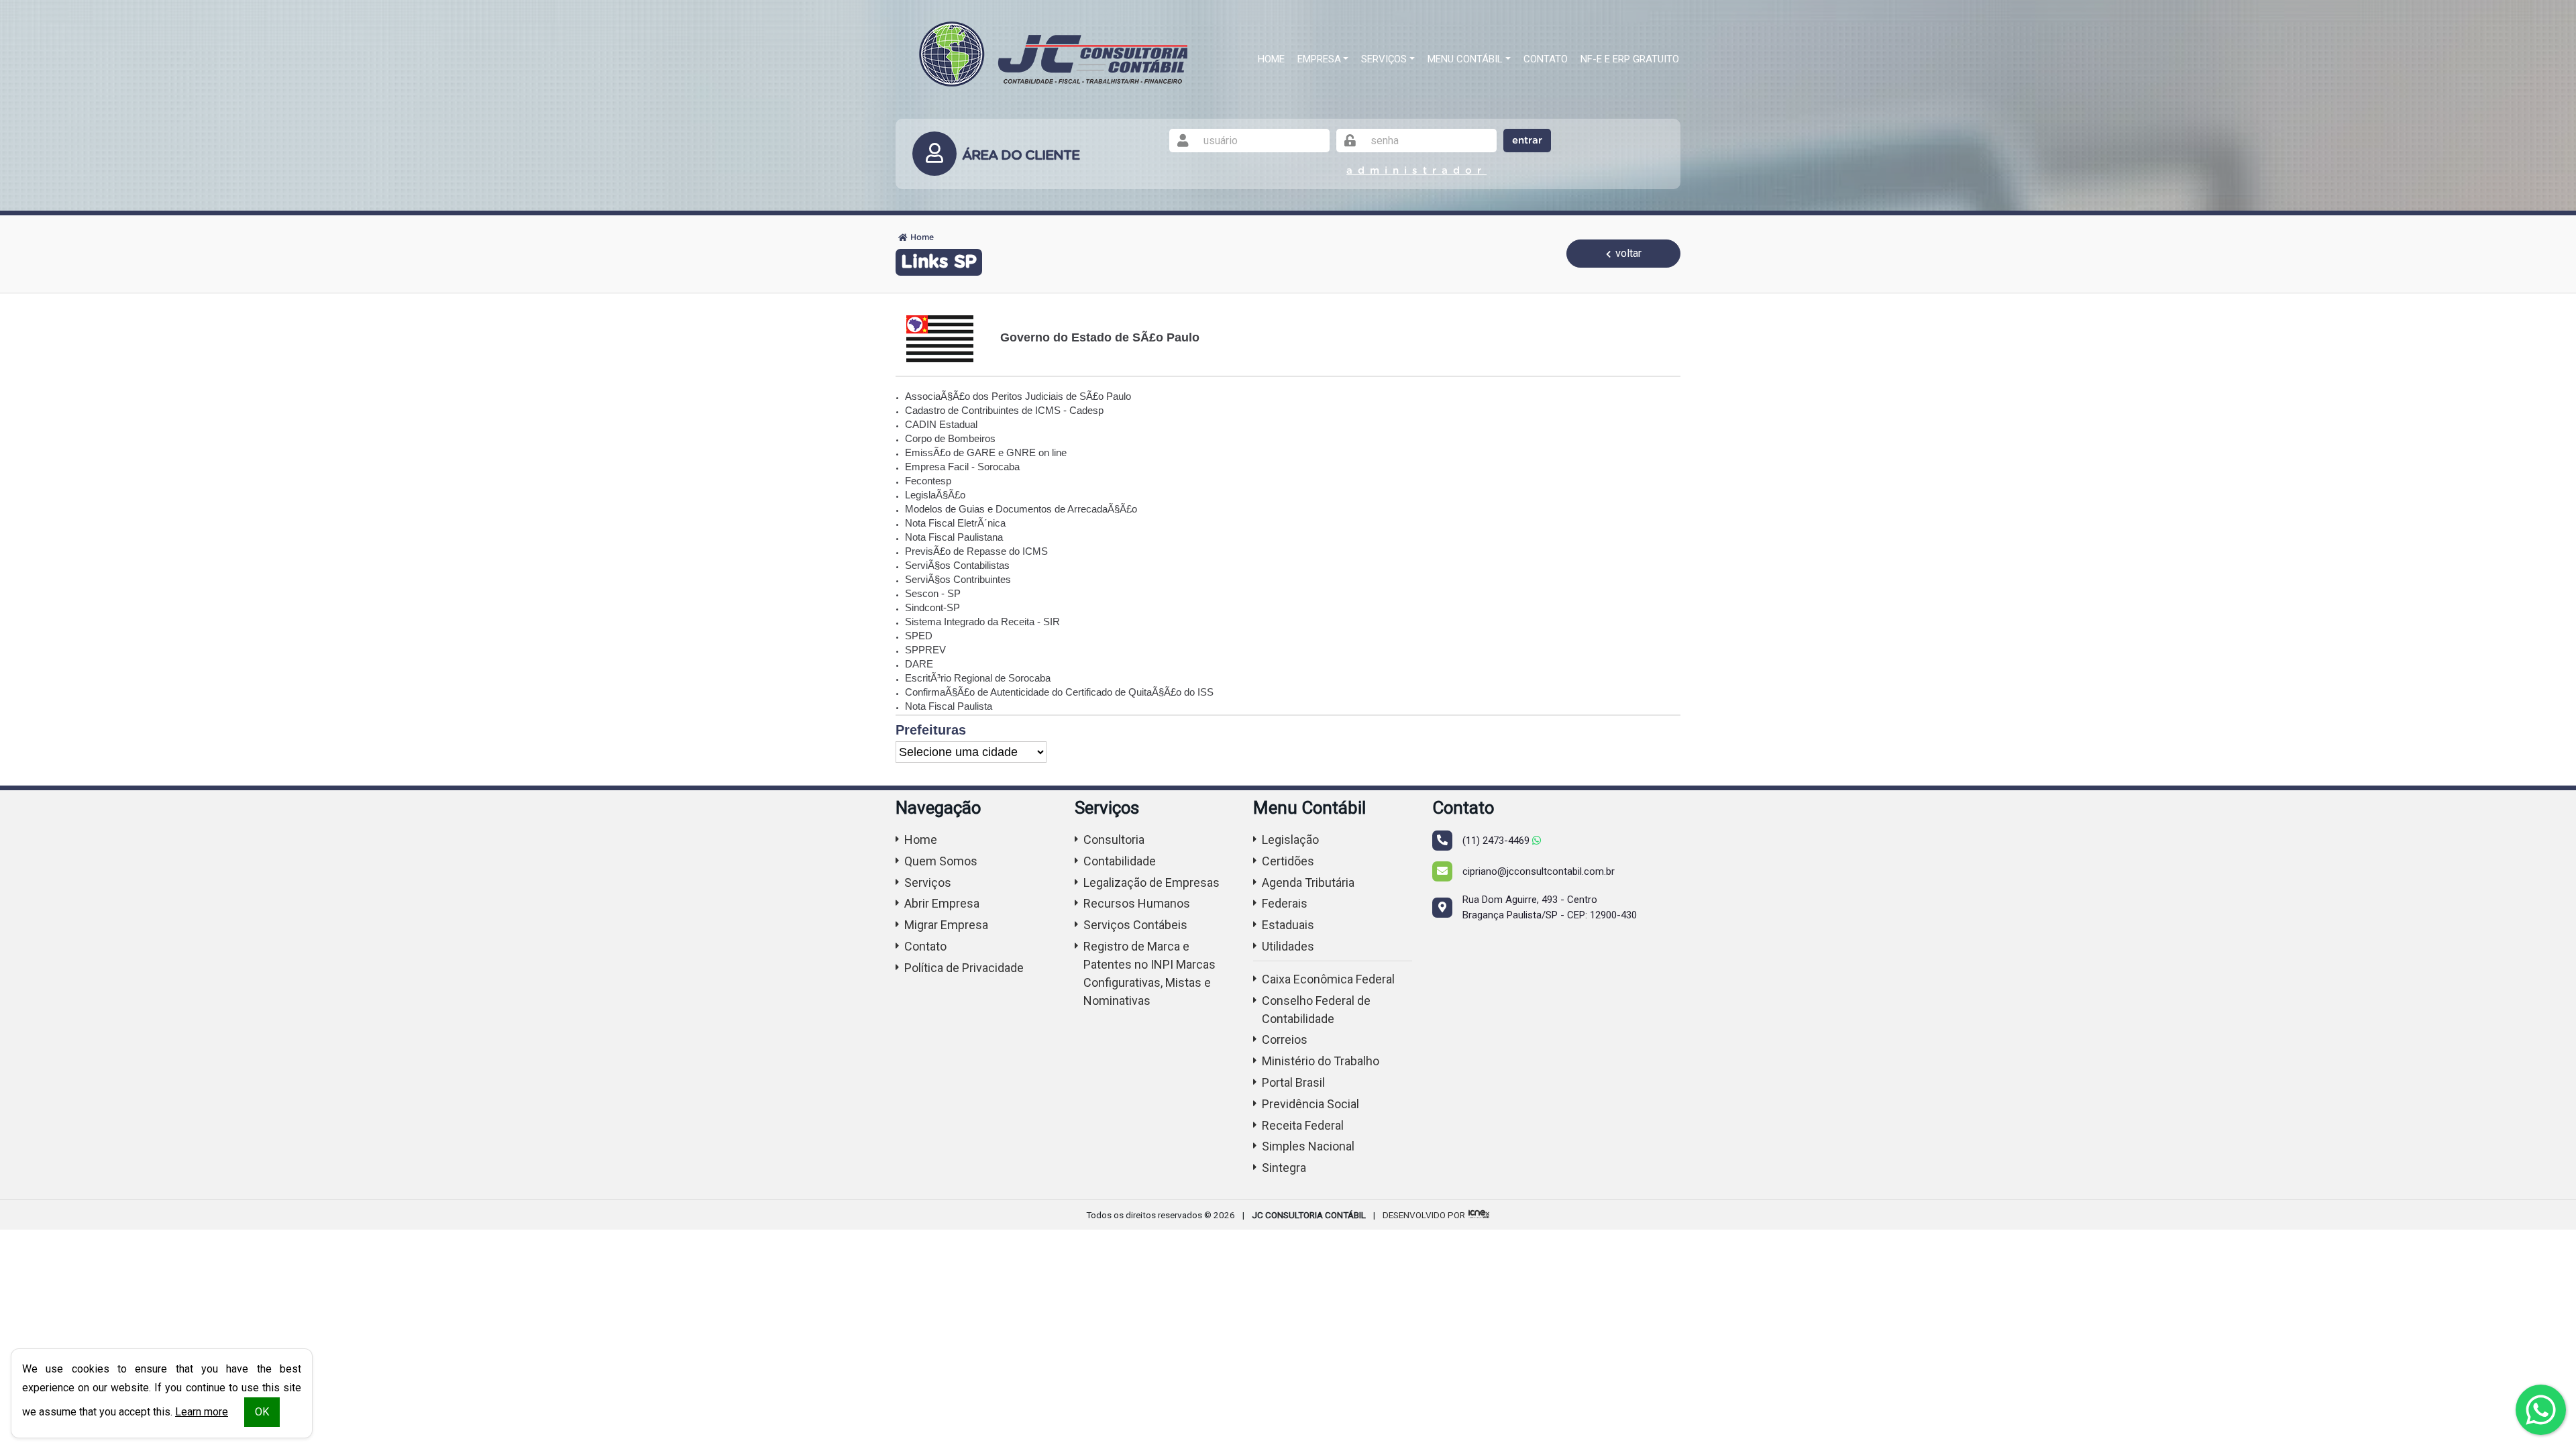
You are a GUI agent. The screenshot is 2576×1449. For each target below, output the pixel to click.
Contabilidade (1120, 861)
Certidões (1288, 861)
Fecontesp (928, 481)
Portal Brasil (1293, 1082)
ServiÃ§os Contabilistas (957, 565)
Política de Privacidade (964, 968)
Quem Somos (941, 861)
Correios (1285, 1039)
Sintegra (1284, 1168)
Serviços (928, 882)
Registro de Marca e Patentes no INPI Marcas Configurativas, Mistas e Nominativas (1149, 973)
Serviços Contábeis (1135, 925)
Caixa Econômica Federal (1328, 979)
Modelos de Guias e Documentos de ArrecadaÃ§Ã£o (1021, 509)
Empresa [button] (1319, 59)
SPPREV (925, 650)
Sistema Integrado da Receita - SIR (982, 622)
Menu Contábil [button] (1465, 59)
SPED (919, 636)
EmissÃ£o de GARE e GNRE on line (986, 452)
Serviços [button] (1384, 59)
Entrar (1527, 141)
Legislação (1290, 840)
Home (1271, 59)
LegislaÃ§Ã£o (935, 495)
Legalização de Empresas (1151, 882)
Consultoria (1114, 840)
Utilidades (1288, 946)
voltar (1627, 253)
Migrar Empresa (946, 925)
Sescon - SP (933, 593)
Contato (1546, 59)
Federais (1285, 903)
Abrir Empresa (942, 903)
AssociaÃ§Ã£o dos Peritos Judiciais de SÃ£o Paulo (1018, 396)
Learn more (202, 1412)
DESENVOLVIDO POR (1424, 1215)
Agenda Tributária (1308, 882)
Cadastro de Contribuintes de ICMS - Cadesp (1004, 410)
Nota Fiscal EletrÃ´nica (955, 523)
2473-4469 (1497, 841)
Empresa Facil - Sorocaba (962, 467)
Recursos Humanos (1137, 903)
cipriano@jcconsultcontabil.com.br (1539, 871)
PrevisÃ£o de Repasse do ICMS (976, 551)
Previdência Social (1310, 1104)
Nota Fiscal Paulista (949, 706)
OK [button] (262, 1412)
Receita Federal (1303, 1125)
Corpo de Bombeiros (950, 438)
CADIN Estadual (941, 424)
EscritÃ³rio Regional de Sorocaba (978, 678)
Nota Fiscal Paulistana (954, 537)
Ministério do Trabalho (1321, 1061)
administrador (1416, 171)
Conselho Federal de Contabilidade (1316, 1010)
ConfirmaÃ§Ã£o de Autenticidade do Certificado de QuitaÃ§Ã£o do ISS (1059, 692)
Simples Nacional (1308, 1146)
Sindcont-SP (932, 607)
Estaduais (1288, 925)
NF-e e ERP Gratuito (1630, 59)
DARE (919, 664)
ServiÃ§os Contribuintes (958, 579)
